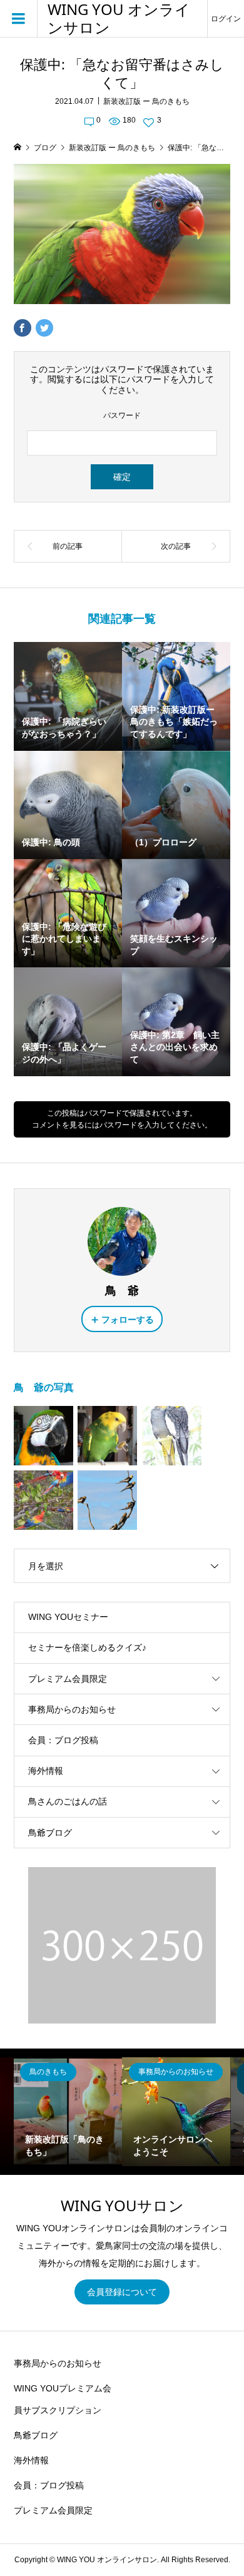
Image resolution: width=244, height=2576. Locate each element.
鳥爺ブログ (50, 1833)
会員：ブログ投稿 (63, 1740)
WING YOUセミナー (68, 1617)
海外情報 (46, 1771)
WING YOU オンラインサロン (119, 19)
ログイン (226, 19)
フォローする (128, 1320)
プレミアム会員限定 (68, 1679)
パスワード (122, 415)
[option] (68, 2111)
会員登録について (122, 2292)
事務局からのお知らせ (72, 1709)
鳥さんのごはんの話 (68, 1801)
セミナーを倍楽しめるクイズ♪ (87, 1647)
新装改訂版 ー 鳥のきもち (146, 101)
